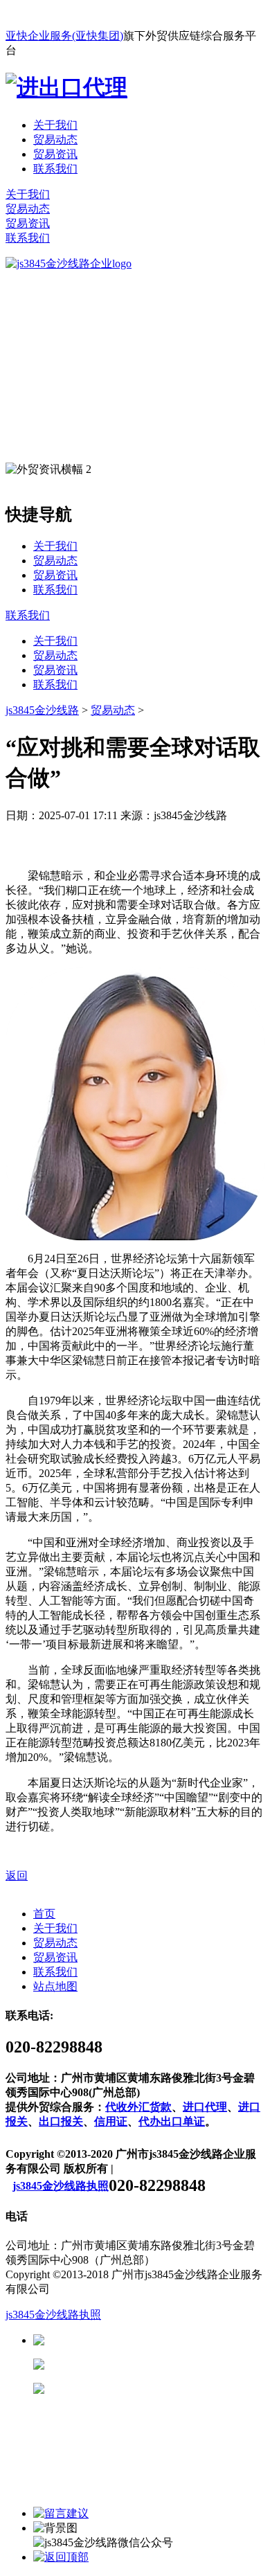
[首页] (69, 263)
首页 (44, 1914)
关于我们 (55, 125)
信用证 (111, 2121)
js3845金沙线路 (42, 710)
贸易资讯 (55, 154)
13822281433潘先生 (152, 2364)
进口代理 (205, 2107)
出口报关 (61, 2121)
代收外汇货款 (138, 2107)
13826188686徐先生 (152, 2340)
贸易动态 (55, 140)
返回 (17, 1876)
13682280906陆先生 (152, 2389)
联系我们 (55, 169)
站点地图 (55, 1986)
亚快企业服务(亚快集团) (64, 36)
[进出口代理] (66, 87)
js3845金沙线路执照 (61, 2186)
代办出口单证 (172, 2121)
